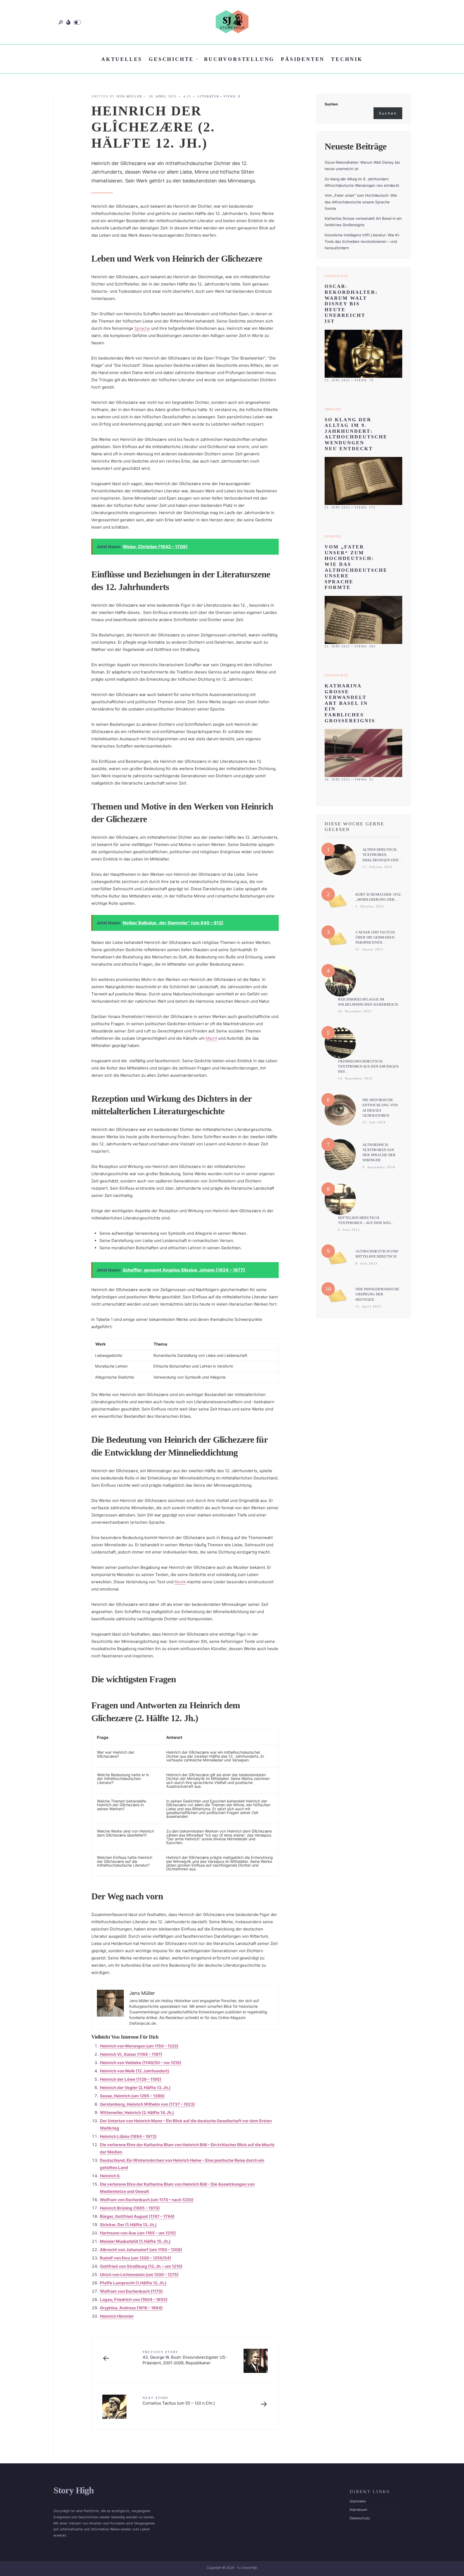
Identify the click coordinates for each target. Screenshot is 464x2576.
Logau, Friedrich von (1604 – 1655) (134, 2300)
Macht (211, 1038)
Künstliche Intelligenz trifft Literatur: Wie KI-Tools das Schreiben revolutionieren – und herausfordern (363, 242)
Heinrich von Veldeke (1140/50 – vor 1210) (141, 2063)
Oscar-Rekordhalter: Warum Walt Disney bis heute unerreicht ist (351, 304)
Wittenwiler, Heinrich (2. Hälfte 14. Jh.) (137, 2113)
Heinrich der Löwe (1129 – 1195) (130, 2079)
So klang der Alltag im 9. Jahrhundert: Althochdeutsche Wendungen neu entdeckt (356, 434)
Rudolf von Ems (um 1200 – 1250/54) (135, 2258)
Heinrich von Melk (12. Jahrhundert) (135, 2071)
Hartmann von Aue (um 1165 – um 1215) (138, 2233)
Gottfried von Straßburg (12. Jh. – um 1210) (141, 2266)
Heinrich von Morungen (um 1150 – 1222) (139, 2046)
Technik (347, 59)
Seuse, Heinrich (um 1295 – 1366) (132, 2096)
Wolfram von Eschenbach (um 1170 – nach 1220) (147, 2200)
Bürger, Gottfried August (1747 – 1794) (137, 2216)
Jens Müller (129, 96)
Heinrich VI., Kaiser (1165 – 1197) (131, 2054)
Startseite (358, 2501)
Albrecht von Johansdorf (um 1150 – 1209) (141, 2250)
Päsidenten (303, 59)
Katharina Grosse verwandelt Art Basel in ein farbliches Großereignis (350, 703)
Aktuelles (122, 59)
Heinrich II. (110, 2176)
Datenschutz (360, 2518)
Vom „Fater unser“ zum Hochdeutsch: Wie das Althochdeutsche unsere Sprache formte (361, 202)
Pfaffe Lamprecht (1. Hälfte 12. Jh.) (133, 2283)
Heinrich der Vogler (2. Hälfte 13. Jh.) (135, 2088)
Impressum (358, 2510)
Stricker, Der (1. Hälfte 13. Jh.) (128, 2225)
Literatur (209, 96)
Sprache (142, 328)
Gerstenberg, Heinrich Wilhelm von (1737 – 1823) (147, 2104)
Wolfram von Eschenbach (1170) (131, 2291)
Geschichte (171, 59)
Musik (180, 1582)
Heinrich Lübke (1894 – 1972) (128, 2136)
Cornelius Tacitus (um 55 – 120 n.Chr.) (179, 2401)
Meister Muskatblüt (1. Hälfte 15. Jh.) (135, 2241)
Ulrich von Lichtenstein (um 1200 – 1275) (139, 2275)
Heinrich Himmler (117, 2316)
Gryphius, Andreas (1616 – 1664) (131, 2308)
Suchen (331, 104)
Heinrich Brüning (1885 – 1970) (130, 2208)
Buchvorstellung (239, 59)
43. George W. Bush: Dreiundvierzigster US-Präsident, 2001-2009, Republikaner (185, 2358)
